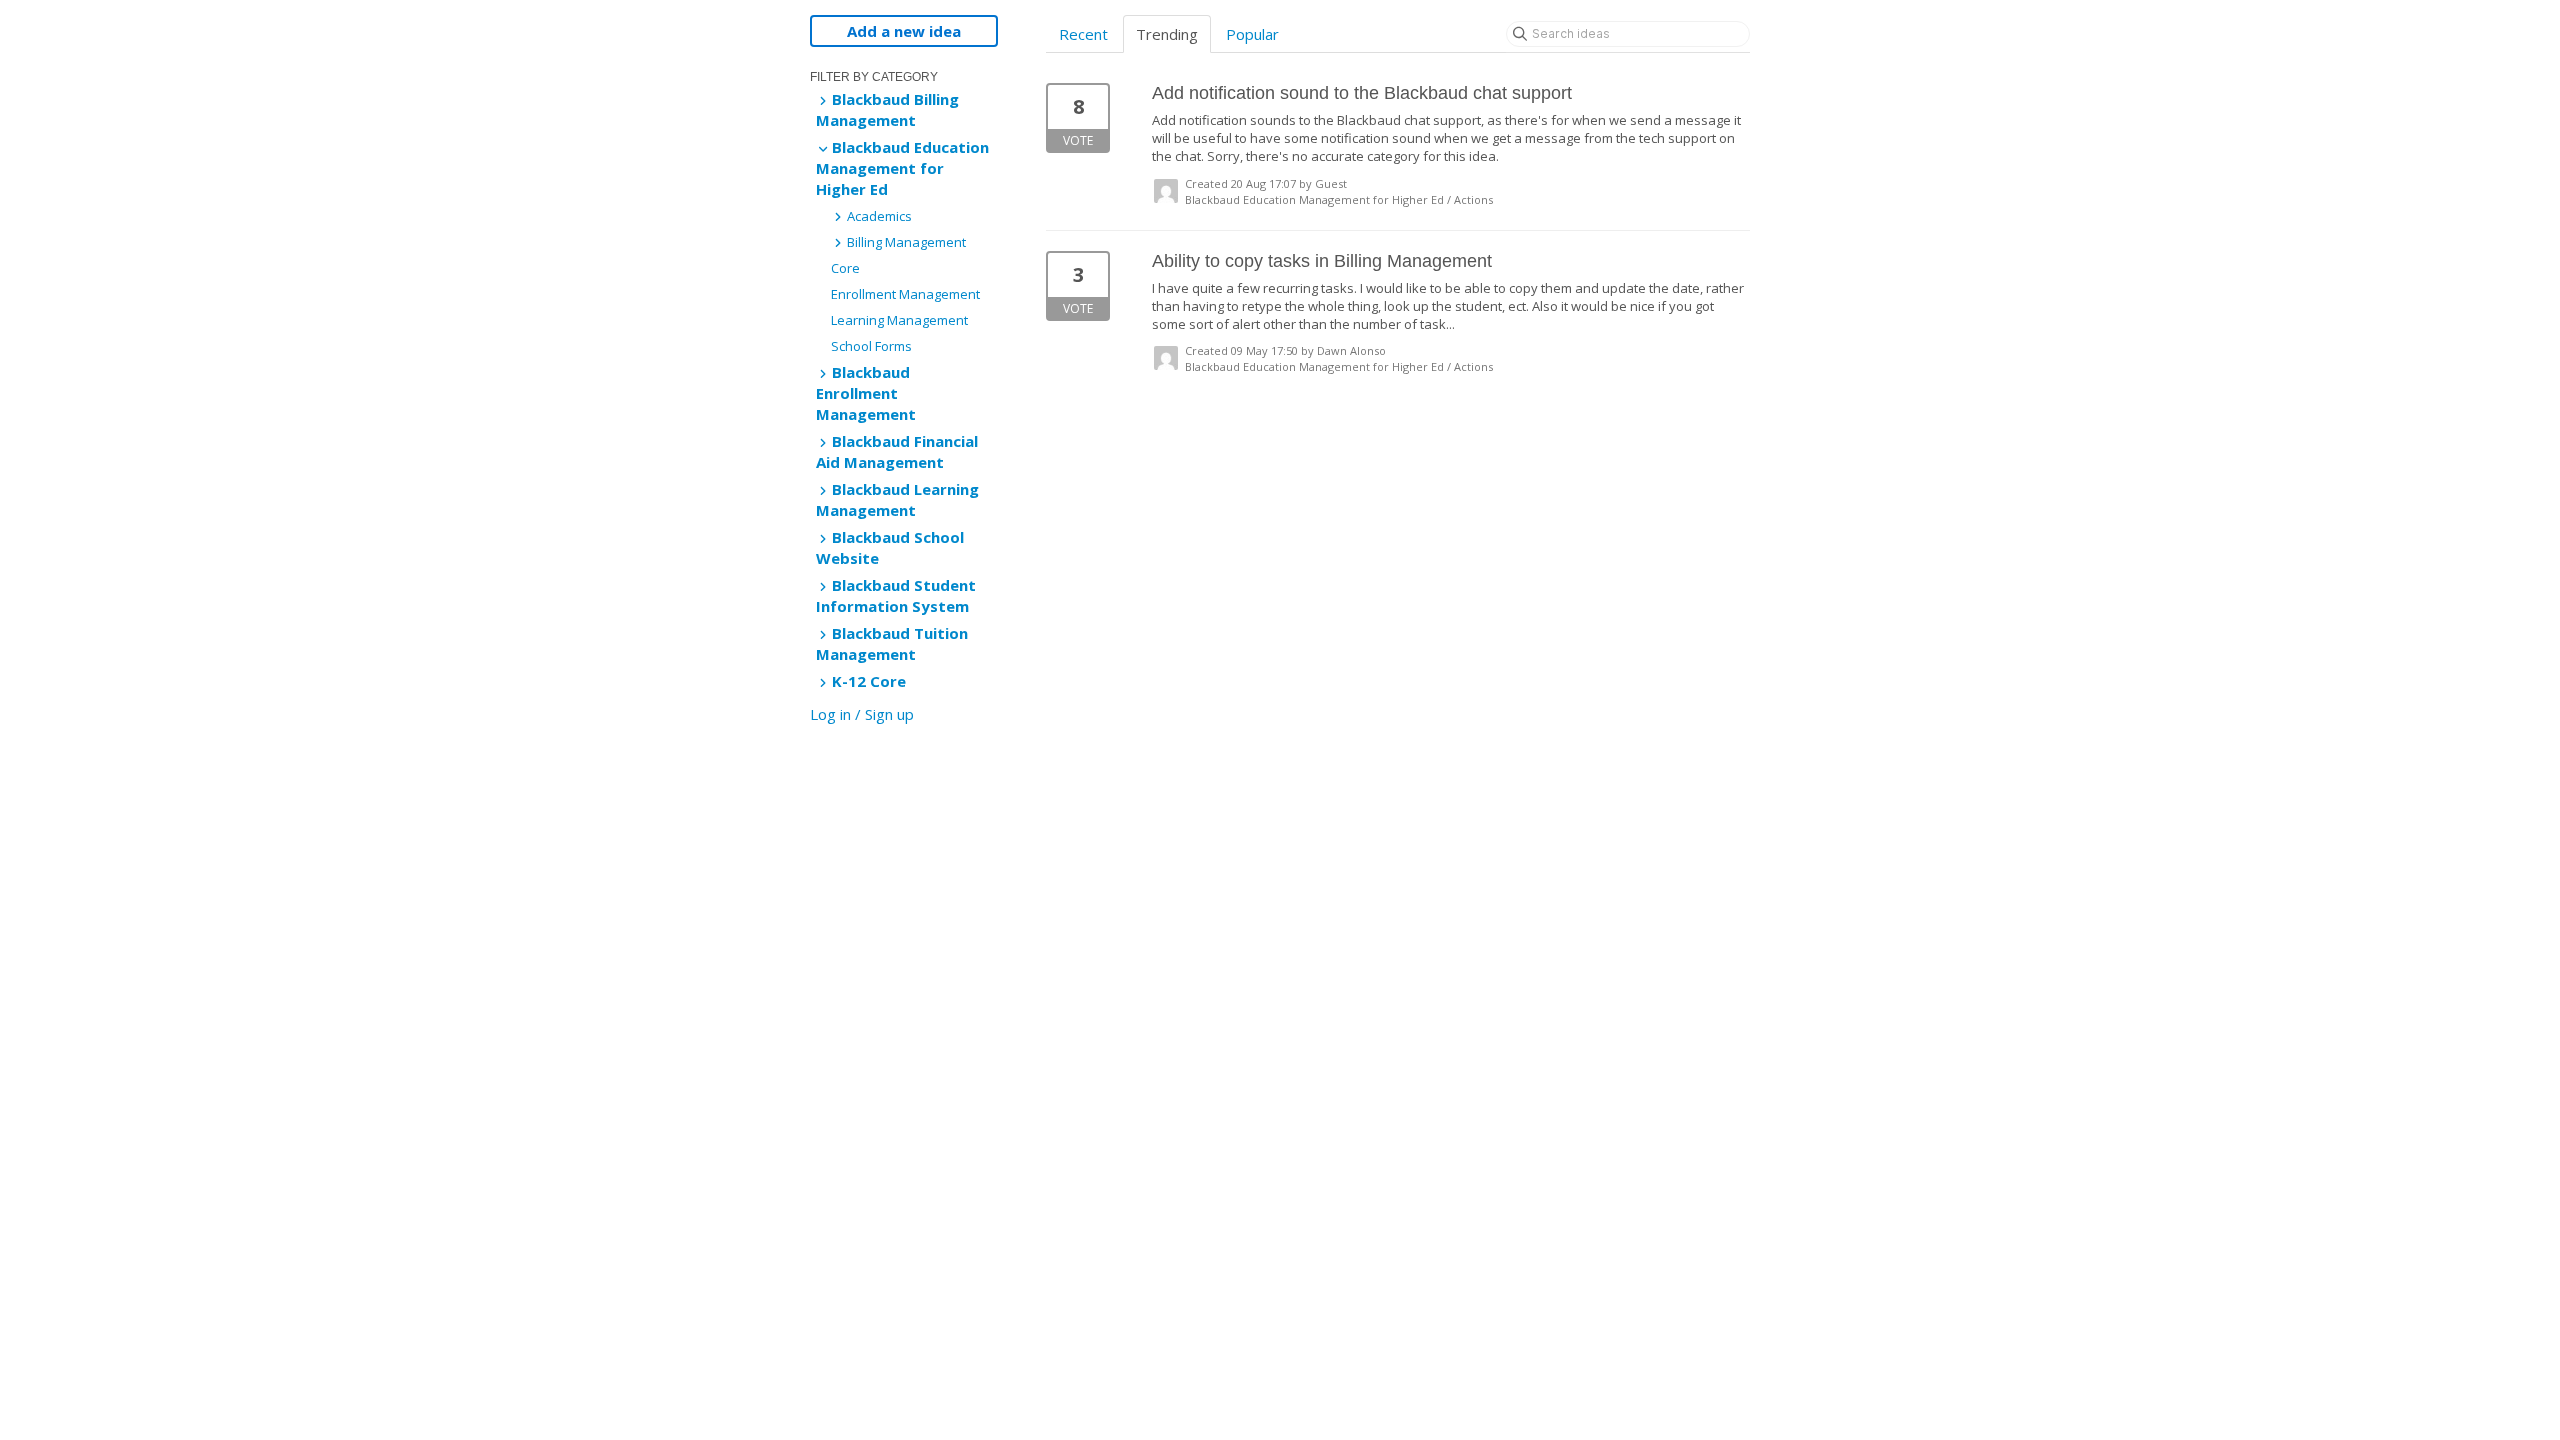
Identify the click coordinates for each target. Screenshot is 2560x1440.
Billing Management (905, 242)
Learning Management (899, 320)
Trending (1167, 34)
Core (845, 268)
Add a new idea (904, 31)
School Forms (871, 346)
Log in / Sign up (862, 714)
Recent (1083, 34)
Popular (1252, 34)
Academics (878, 216)
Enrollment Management (905, 294)
